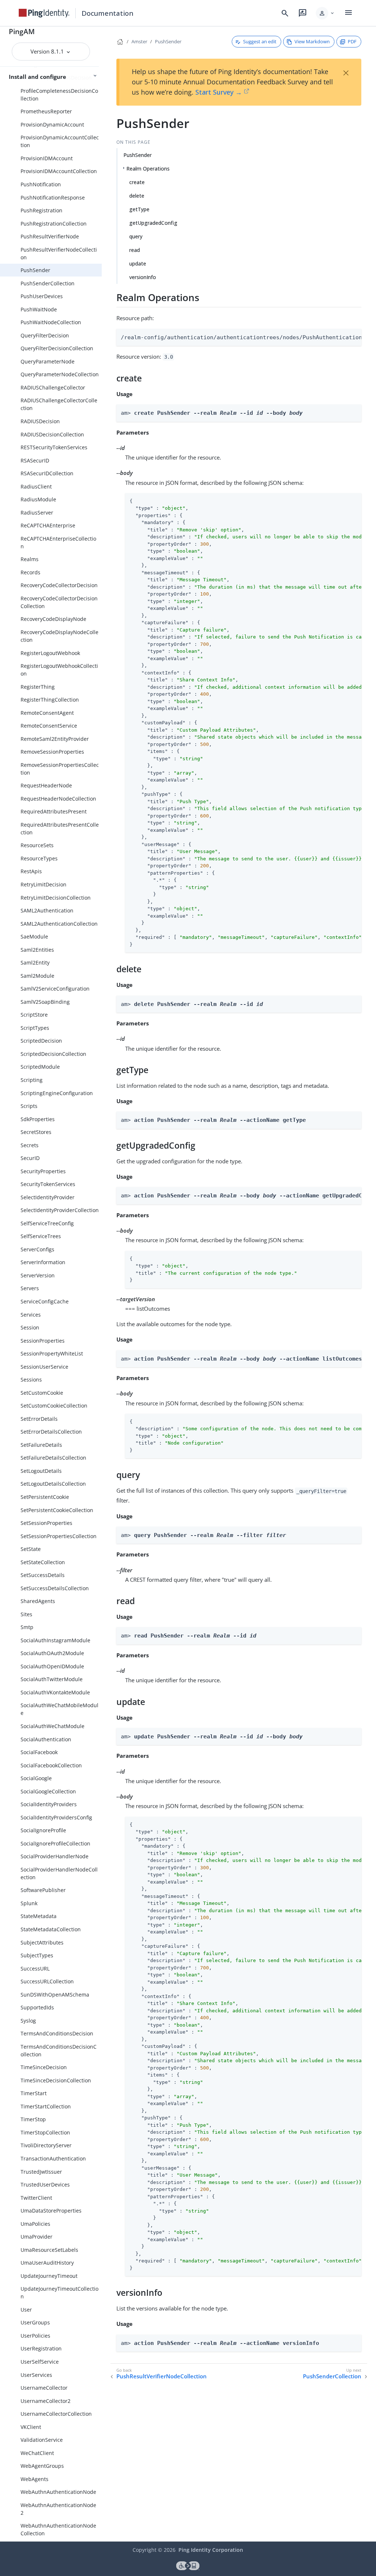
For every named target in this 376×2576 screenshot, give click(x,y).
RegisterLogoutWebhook (50, 653)
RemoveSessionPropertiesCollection (60, 769)
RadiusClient (36, 486)
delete (137, 196)
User (26, 2310)
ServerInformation (43, 1262)
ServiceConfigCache (45, 1301)
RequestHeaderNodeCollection (58, 799)
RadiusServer (37, 513)
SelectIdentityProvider (48, 1197)
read (135, 250)
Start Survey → (219, 92)
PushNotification (41, 184)
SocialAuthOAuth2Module (52, 1653)
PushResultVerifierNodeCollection (59, 253)
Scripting (32, 1080)
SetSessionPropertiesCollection (59, 1536)
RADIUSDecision (40, 421)
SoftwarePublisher (43, 1890)
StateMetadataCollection (51, 1929)
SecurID (30, 1158)
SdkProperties (38, 1119)
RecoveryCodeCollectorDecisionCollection (59, 602)
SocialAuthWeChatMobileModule (59, 1709)
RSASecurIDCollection (47, 473)
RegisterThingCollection (50, 700)
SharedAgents (38, 1601)
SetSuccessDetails (43, 1575)
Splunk (29, 1903)
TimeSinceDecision (44, 2067)
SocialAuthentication (46, 1739)
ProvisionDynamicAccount (52, 125)
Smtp (27, 1627)
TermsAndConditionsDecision (57, 2033)
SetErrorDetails (39, 1419)
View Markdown (312, 41)
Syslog (28, 2021)
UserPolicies (35, 2336)
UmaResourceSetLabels (49, 2250)
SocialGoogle (36, 1778)
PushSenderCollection (48, 283)
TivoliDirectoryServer (46, 2145)
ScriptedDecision (41, 1041)
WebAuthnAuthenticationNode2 (58, 2509)
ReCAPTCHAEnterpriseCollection (58, 542)
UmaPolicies (35, 2224)
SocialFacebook (39, 1752)
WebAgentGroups (42, 2466)
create (137, 182)
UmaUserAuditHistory (47, 2263)
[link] (44, 13)
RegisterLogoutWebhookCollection (59, 670)
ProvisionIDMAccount (47, 158)
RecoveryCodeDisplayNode (53, 619)
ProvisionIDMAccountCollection (59, 171)
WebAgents (35, 2479)
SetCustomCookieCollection (54, 1406)
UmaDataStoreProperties (51, 2211)
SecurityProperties (43, 1171)
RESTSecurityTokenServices (54, 447)
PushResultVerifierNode (50, 236)
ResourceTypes (39, 858)
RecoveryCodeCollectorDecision (59, 585)
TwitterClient (36, 2198)
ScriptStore (34, 1015)
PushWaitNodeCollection (51, 322)
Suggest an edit (260, 41)
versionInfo (143, 277)
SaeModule (34, 936)
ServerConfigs (37, 1249)
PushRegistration (41, 210)
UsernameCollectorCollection (56, 2414)
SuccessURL (35, 1968)
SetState (31, 1549)
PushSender (35, 270)
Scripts (29, 1106)
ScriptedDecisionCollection (53, 1054)
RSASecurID (35, 460)
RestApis (31, 871)
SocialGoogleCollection (48, 1791)
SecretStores (36, 1132)
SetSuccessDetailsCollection (55, 1588)
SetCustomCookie (42, 1393)
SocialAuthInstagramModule (55, 1640)
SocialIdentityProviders (49, 1804)
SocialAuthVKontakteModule (55, 1692)
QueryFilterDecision (45, 335)
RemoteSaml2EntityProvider (55, 739)
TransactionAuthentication (53, 2158)
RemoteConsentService (49, 726)
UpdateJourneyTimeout (49, 2276)
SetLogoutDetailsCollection (53, 1484)
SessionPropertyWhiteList (52, 1353)
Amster (139, 41)
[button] (326, 13)
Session (30, 1327)
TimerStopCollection (45, 2132)
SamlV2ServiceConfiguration (55, 989)
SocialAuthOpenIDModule (52, 1666)
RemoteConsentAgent (47, 713)
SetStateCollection (43, 1562)
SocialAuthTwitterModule (52, 1679)
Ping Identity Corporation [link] (211, 2550)
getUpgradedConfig (153, 223)
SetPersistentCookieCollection (57, 1510)
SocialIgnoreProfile (43, 1830)
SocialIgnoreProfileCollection (55, 1843)
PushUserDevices (42, 296)
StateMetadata (39, 1916)
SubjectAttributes (42, 1942)
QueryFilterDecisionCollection (57, 348)
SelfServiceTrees (41, 1236)
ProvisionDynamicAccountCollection (60, 141)
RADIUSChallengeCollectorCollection (59, 404)
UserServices (36, 2375)
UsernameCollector (44, 2388)
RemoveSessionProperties (52, 752)
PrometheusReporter (46, 111)
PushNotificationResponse (53, 197)
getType (139, 209)
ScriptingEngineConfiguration (57, 1093)
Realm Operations (148, 169)
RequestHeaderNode (46, 785)
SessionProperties (43, 1341)
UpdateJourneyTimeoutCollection (59, 2293)
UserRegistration (41, 2348)
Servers (30, 1288)
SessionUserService (44, 1367)
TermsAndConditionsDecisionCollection (59, 2050)
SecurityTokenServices (48, 1184)
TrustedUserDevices (45, 2185)
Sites (26, 1614)
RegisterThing (38, 687)
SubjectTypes (37, 1955)
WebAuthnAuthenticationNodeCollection (58, 2529)
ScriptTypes (35, 1028)
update (138, 264)
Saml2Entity (35, 963)
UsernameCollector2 (46, 2401)
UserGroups (35, 2322)
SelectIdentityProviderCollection (60, 1210)
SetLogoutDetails (41, 1471)
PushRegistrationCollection (54, 224)
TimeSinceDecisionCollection (56, 2080)
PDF (352, 41)
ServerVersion (38, 1275)
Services (31, 1315)
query (136, 236)
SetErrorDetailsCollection (51, 1432)
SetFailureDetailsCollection (53, 1458)
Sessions (31, 1380)
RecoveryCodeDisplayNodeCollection (59, 636)
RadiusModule (38, 499)
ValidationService (42, 2440)
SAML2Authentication (47, 910)
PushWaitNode (39, 309)
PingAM (22, 31)
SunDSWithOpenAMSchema (55, 1995)
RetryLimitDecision (44, 884)
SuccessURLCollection (47, 1981)
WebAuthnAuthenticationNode (58, 2492)
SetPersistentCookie (45, 1497)
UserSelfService (40, 2362)
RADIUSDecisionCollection (52, 434)
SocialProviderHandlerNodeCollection (59, 1873)
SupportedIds (37, 2007)
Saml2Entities (37, 950)
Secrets (30, 1145)
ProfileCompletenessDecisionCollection (59, 95)
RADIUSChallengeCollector (53, 387)
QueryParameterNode (48, 361)
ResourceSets (37, 845)
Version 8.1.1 (48, 51)
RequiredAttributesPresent (54, 811)
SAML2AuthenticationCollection (59, 924)
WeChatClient (37, 2453)
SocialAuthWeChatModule (53, 1726)
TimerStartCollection (46, 2106)
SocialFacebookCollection (51, 1765)
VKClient (31, 2427)
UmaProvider (37, 2237)
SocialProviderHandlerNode (55, 1856)
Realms (30, 559)
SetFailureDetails (41, 1445)
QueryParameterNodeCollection (60, 374)
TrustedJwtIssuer (41, 2172)
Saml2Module (37, 976)
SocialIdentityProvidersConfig (56, 1817)
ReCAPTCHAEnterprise (48, 525)
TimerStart (34, 2093)
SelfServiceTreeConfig (47, 1223)
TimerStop (33, 2119)
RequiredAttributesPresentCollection (60, 828)
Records (30, 572)
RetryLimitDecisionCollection (56, 898)
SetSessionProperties (46, 1523)
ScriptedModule (40, 1067)
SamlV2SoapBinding (45, 1002)
